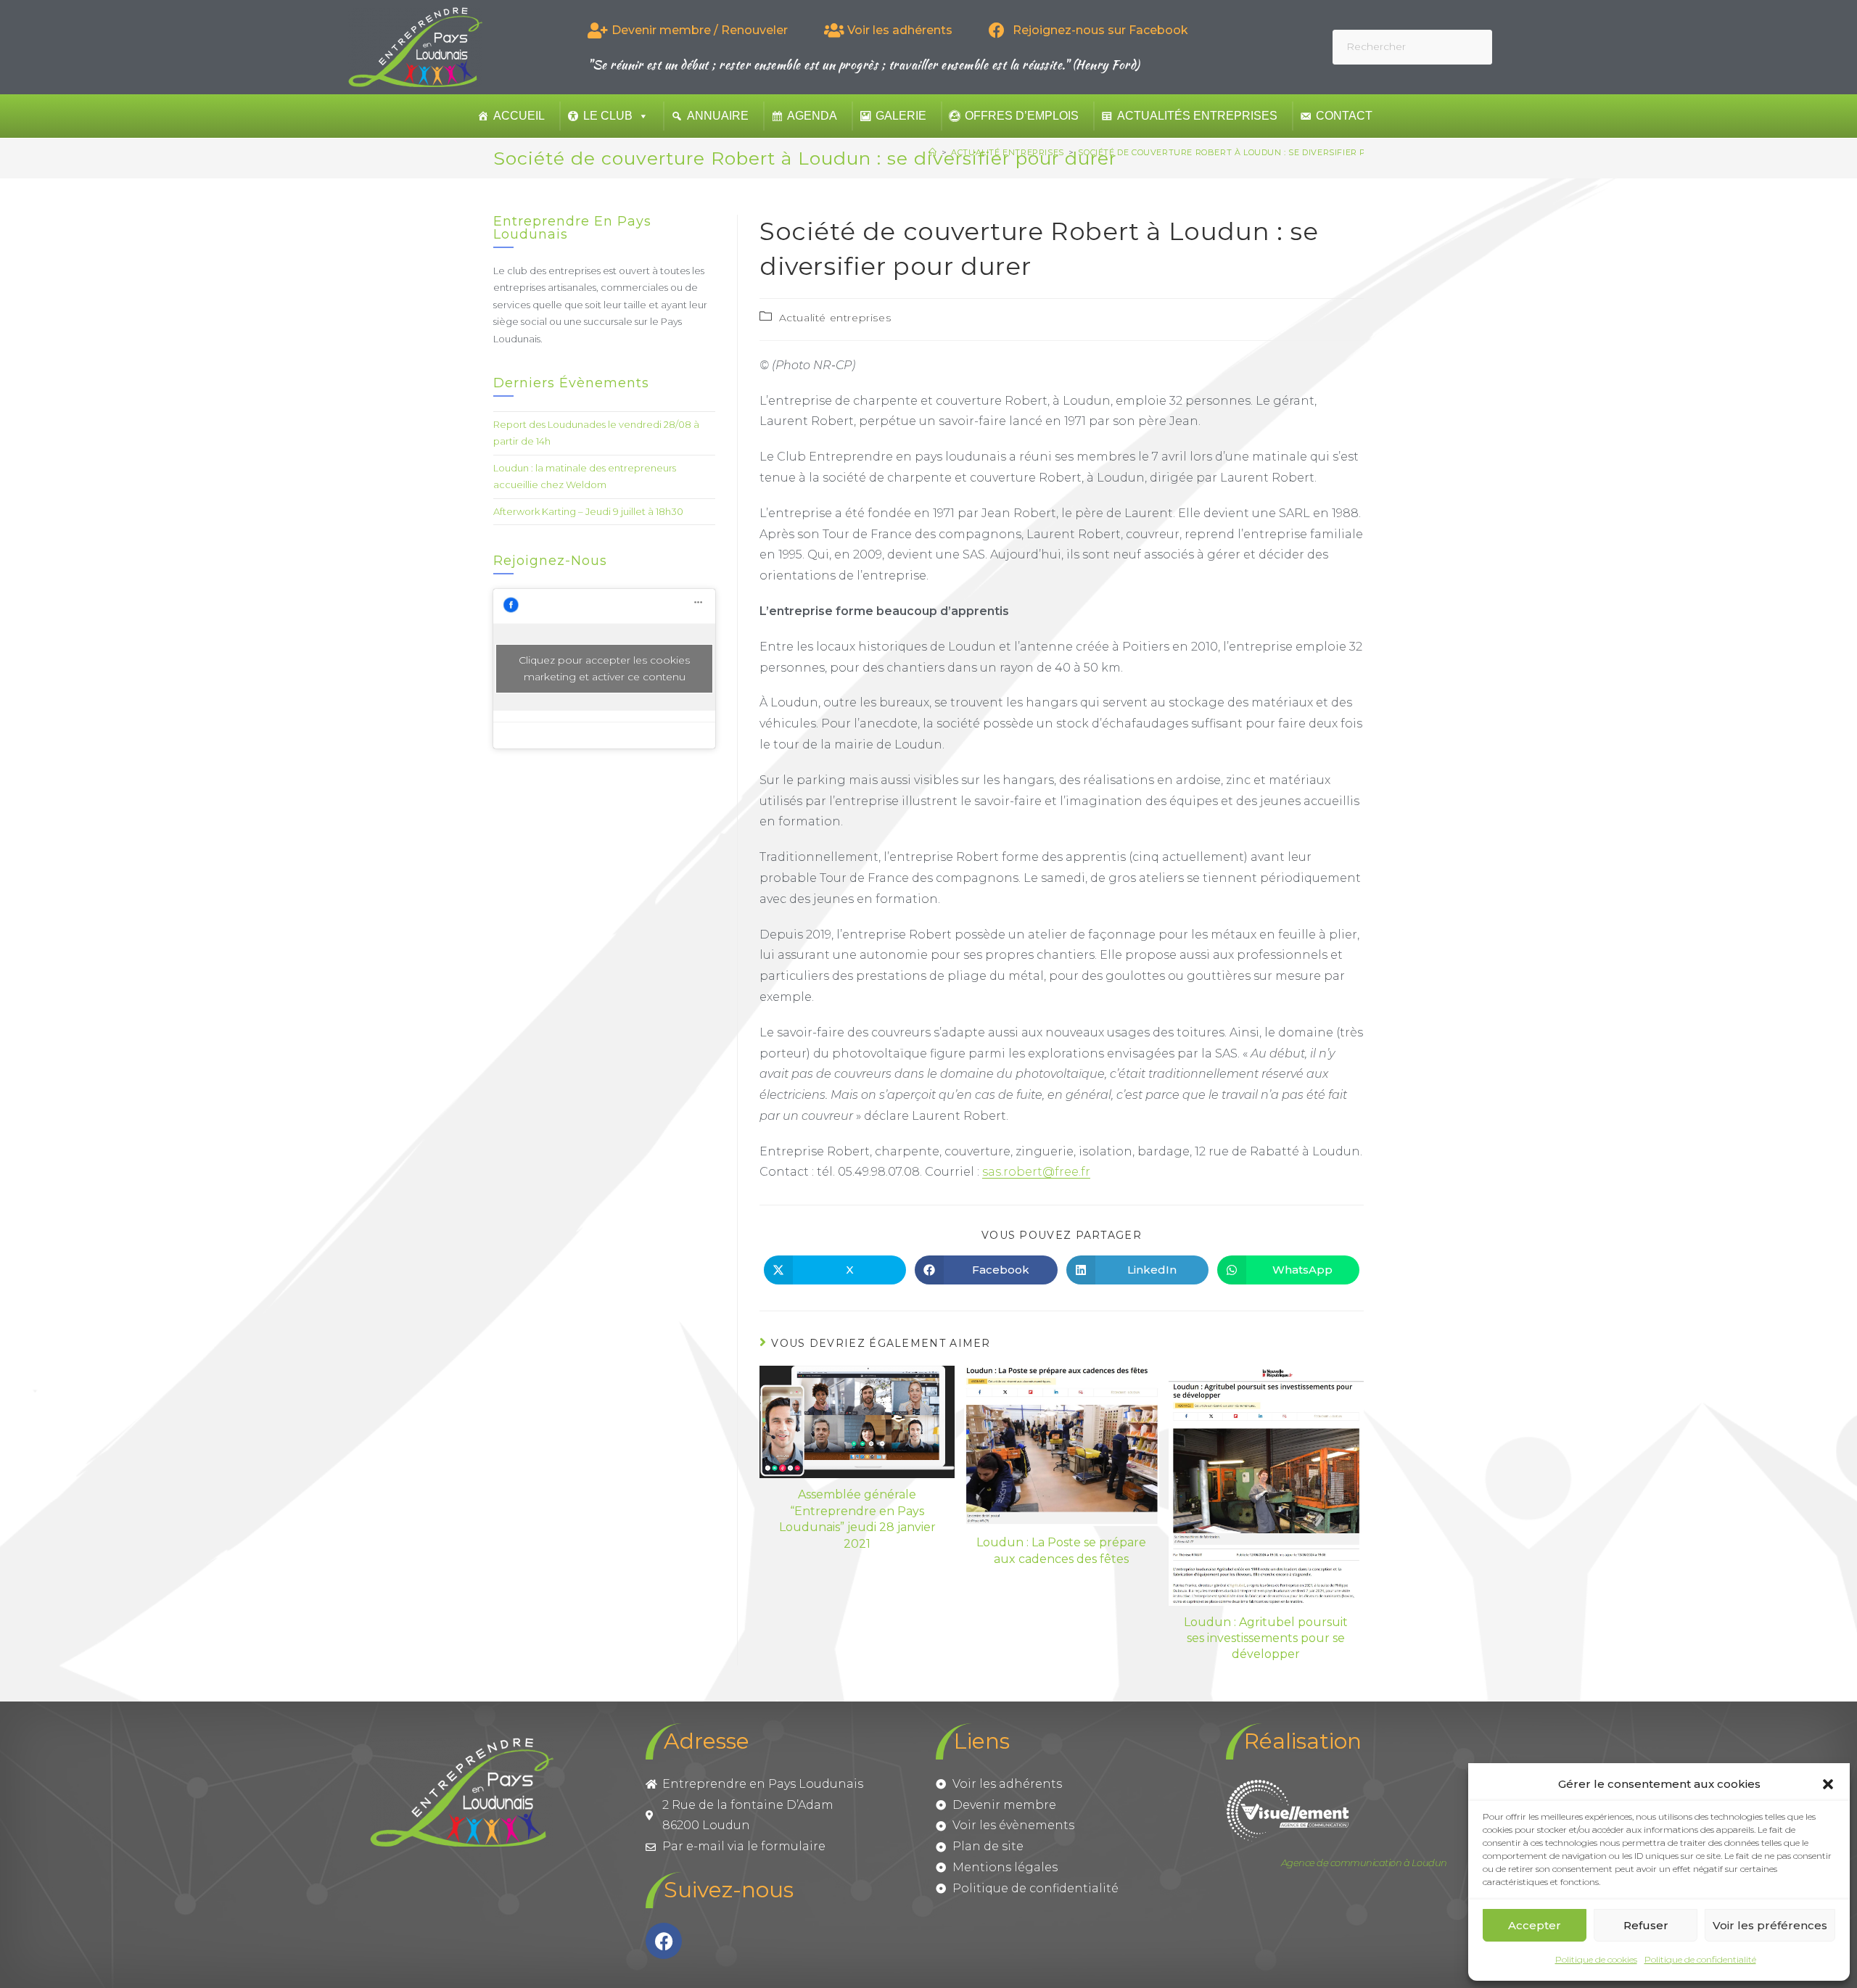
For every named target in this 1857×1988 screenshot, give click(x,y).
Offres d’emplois (1022, 116)
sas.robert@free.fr (1036, 1172)
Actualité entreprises (835, 318)
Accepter (1535, 1925)
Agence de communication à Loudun (1364, 1863)
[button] (1828, 1784)
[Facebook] (664, 1941)
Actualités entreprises (1197, 116)
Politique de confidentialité (1700, 1959)
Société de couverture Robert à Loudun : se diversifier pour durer (1248, 152)
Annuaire (718, 116)
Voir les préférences (1770, 1925)
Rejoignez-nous (550, 561)
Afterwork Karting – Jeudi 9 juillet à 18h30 (588, 511)
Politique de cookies (1596, 1959)
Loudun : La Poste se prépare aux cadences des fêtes (1061, 1550)
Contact (1344, 116)
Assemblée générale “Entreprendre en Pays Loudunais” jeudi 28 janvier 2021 (857, 1519)
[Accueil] (933, 152)
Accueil (519, 116)
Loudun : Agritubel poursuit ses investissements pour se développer (1266, 1638)
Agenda (812, 116)
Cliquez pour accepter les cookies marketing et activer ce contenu (604, 668)
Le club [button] (608, 116)
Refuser (1646, 1925)
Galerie (901, 116)
